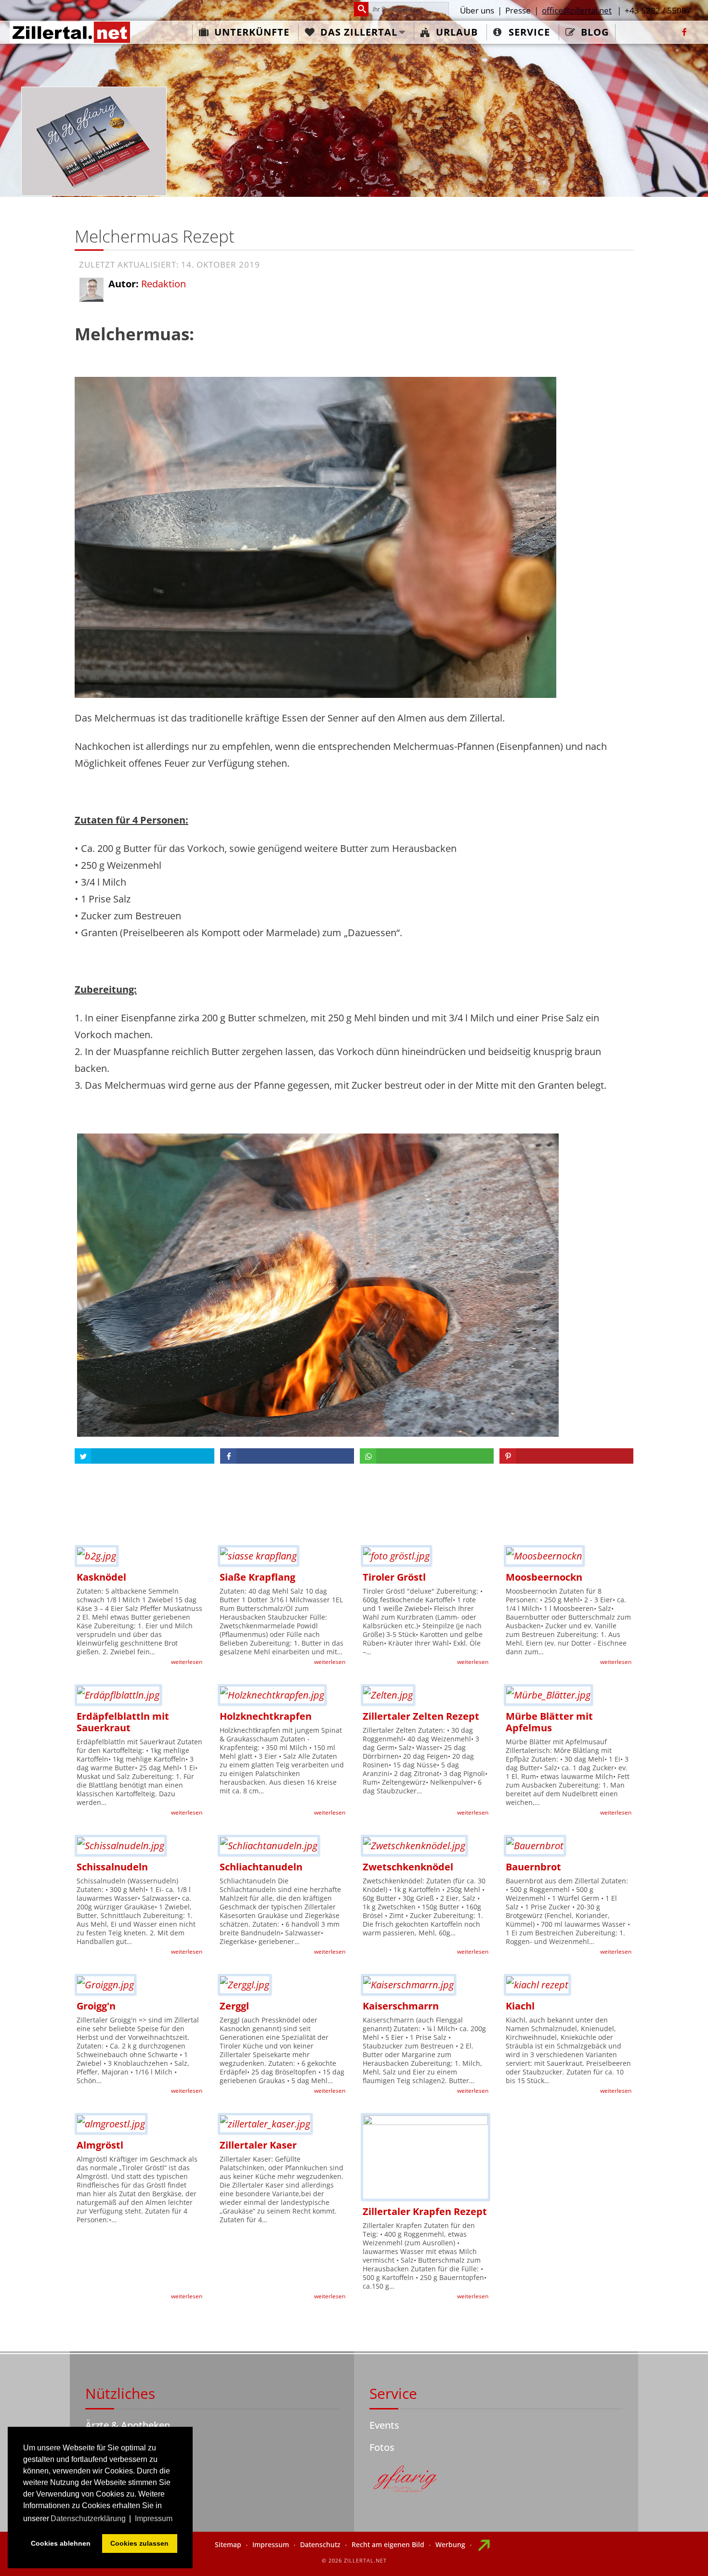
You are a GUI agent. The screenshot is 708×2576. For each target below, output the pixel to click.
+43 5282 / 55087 (658, 10)
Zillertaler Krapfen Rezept (425, 2211)
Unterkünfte (252, 32)
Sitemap (228, 2544)
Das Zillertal (359, 32)
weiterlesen (187, 1662)
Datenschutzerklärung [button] (88, 2518)
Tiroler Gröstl (394, 1577)
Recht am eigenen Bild (388, 2544)
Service (529, 32)
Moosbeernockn (544, 1577)
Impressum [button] (154, 2518)
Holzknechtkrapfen (266, 1716)
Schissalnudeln (112, 1867)
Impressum (271, 2544)
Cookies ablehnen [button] (61, 2543)
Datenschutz (320, 2544)
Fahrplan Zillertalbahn (134, 2447)
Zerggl (234, 2006)
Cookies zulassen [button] (139, 2543)
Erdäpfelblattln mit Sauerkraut (123, 1722)
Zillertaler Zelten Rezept (421, 1716)
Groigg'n (96, 2006)
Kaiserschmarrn (401, 2006)
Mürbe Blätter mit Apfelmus (549, 1722)
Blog (595, 32)
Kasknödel (101, 1577)
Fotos (382, 2447)
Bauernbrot (533, 1867)
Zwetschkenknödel (408, 1867)
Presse (518, 10)
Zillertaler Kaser (258, 2145)
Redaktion (164, 284)
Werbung (450, 2544)
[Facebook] (684, 32)
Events (384, 2425)
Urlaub (457, 32)
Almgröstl (100, 2145)
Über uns (477, 10)
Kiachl (520, 2006)
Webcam (105, 2469)
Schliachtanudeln (261, 1867)
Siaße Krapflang (257, 1577)
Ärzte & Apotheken (128, 2425)
